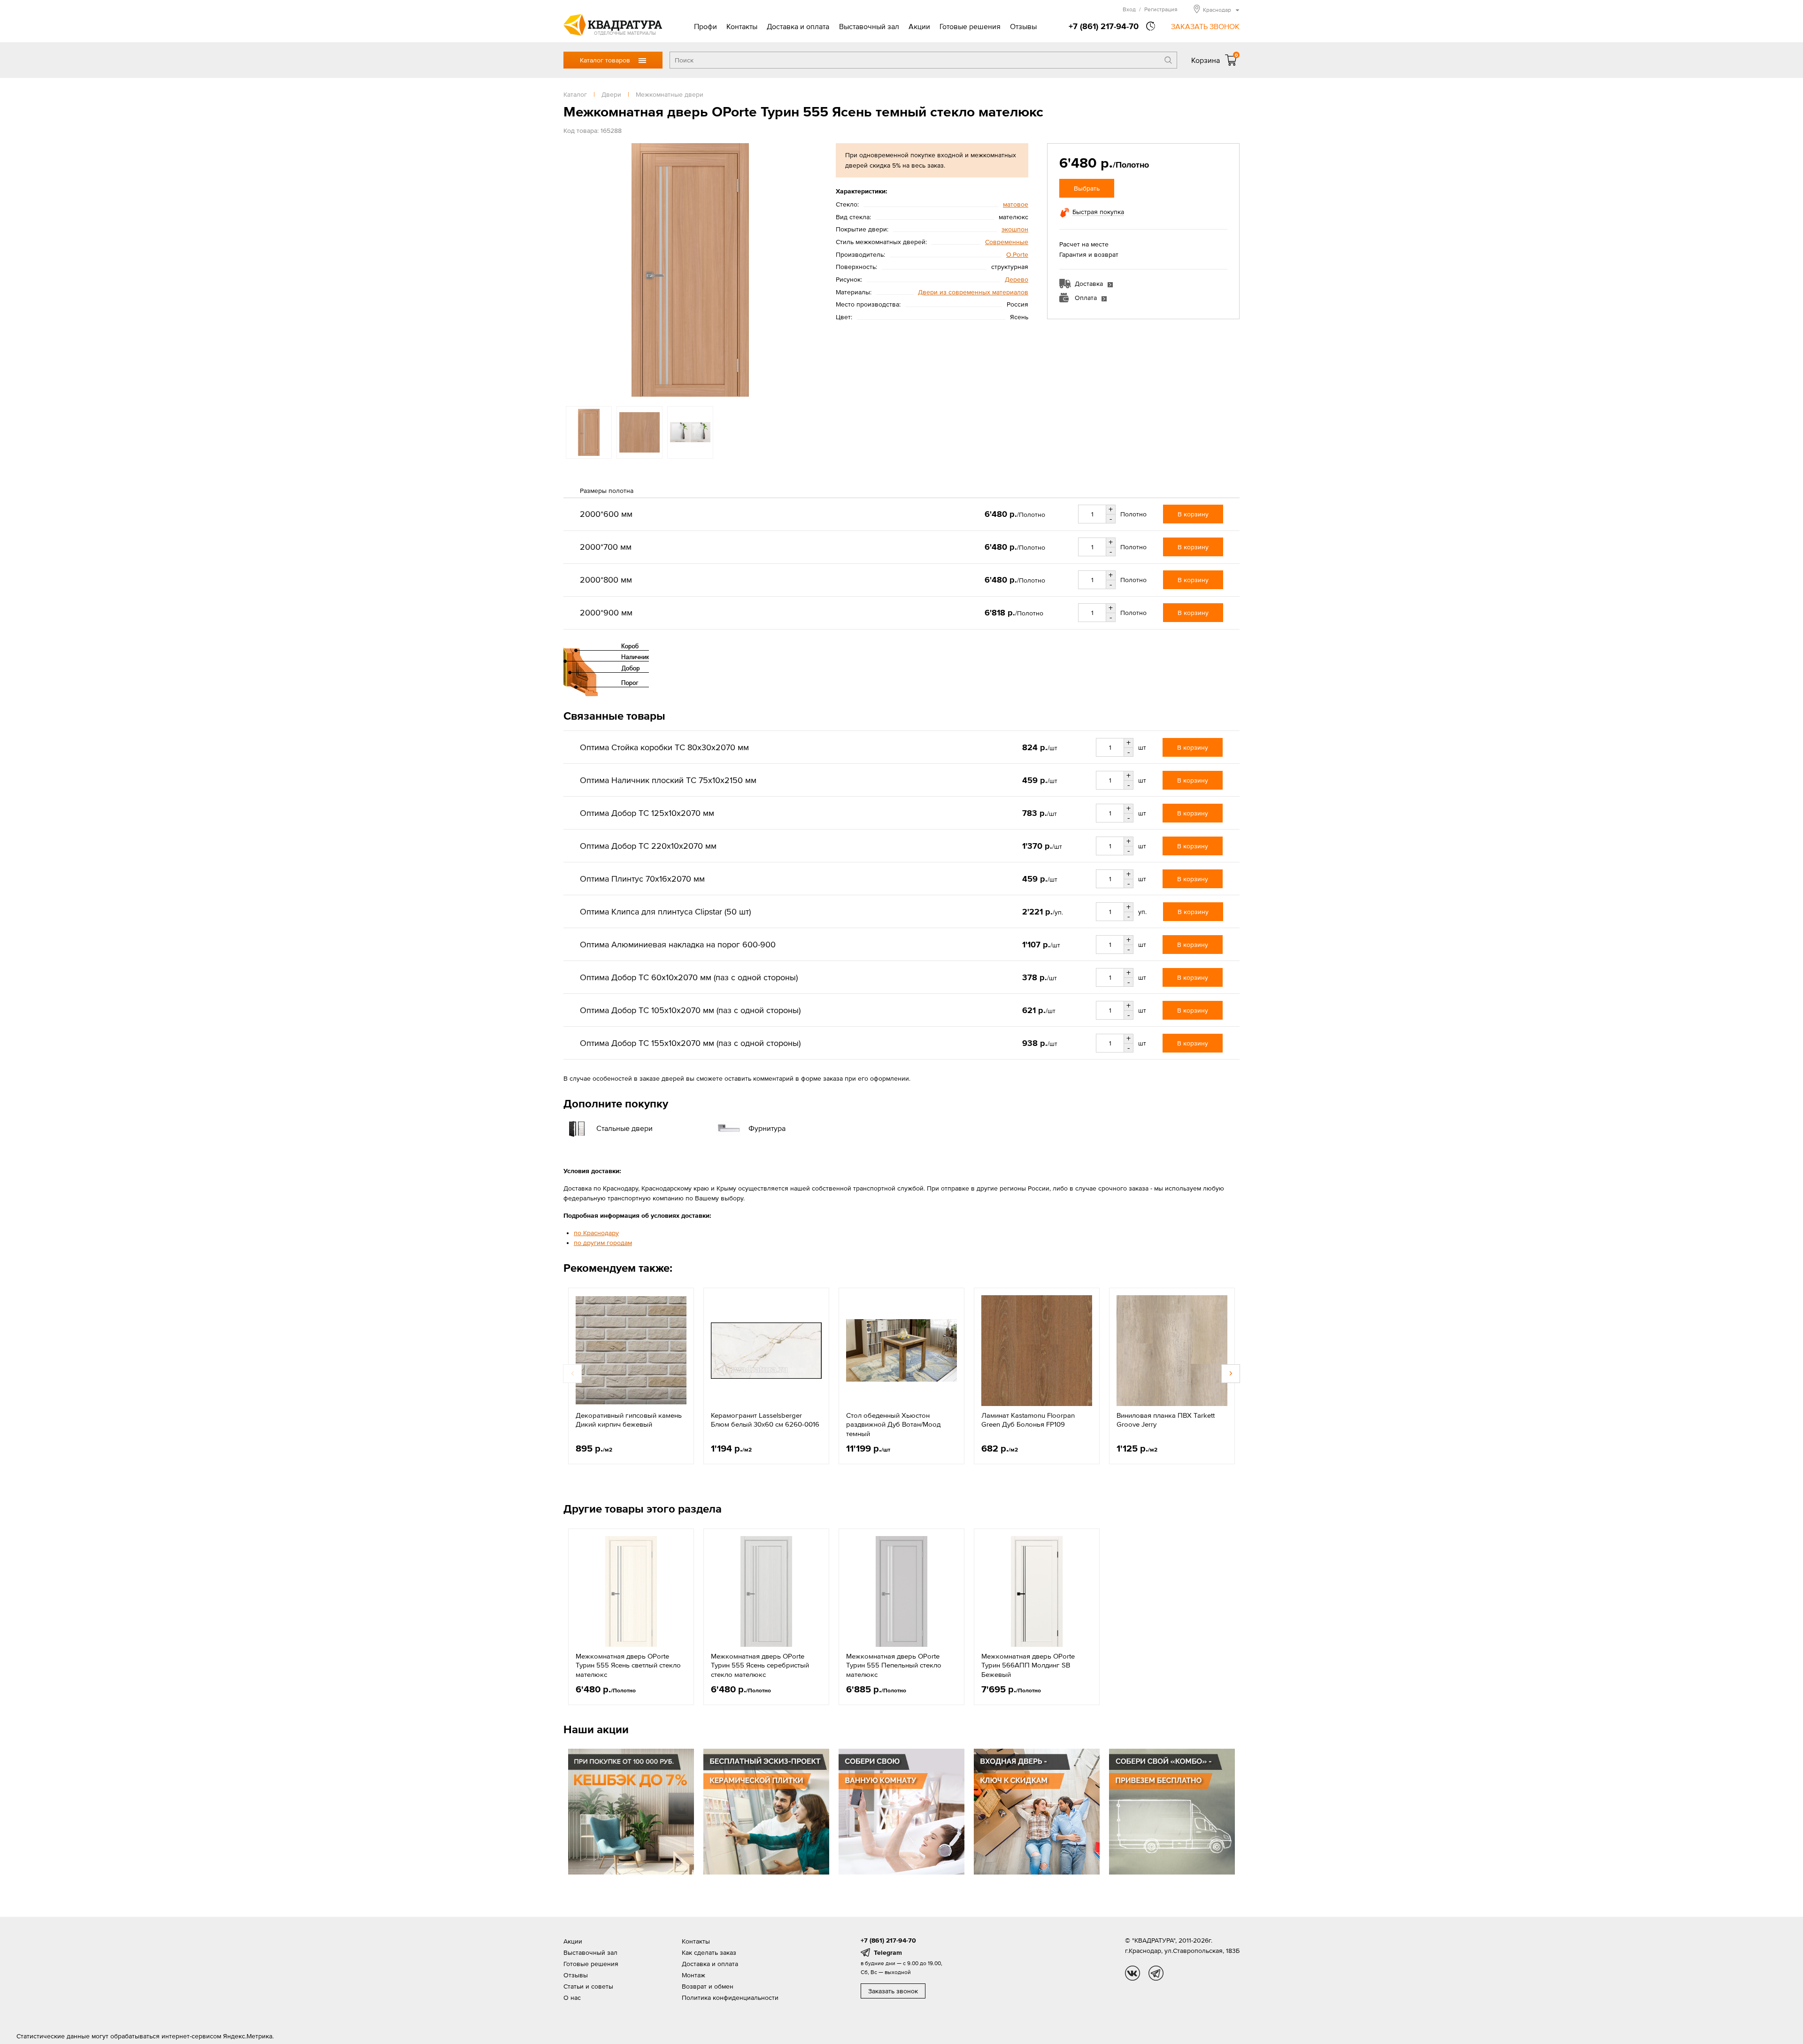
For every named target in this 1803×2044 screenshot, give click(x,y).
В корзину (1193, 514)
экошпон (1015, 229)
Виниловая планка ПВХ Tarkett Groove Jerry (1166, 1420)
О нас (572, 1998)
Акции (919, 26)
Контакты (742, 26)
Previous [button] (573, 270)
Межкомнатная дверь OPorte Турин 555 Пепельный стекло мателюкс (894, 1665)
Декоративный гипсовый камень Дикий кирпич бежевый (629, 1420)
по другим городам (603, 1243)
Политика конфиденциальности (730, 1998)
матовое (1016, 204)
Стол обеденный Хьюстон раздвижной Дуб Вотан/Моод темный (893, 1424)
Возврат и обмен (708, 1986)
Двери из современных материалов (973, 292)
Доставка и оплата (798, 26)
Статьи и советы (588, 1986)
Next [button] (808, 270)
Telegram (888, 1952)
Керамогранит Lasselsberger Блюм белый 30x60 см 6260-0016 (765, 1420)
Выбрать (1087, 188)
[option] (690, 270)
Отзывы (1023, 26)
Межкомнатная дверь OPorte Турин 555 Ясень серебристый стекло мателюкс (760, 1665)
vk (1133, 1973)
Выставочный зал (869, 26)
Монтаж (693, 1975)
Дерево (1017, 279)
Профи (705, 26)
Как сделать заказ (709, 1952)
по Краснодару (596, 1233)
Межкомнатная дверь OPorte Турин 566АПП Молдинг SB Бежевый (1028, 1665)
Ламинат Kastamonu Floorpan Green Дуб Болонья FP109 (1028, 1420)
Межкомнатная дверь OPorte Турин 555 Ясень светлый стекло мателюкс (628, 1665)
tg (1156, 1973)
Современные (1007, 242)
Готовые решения (970, 26)
